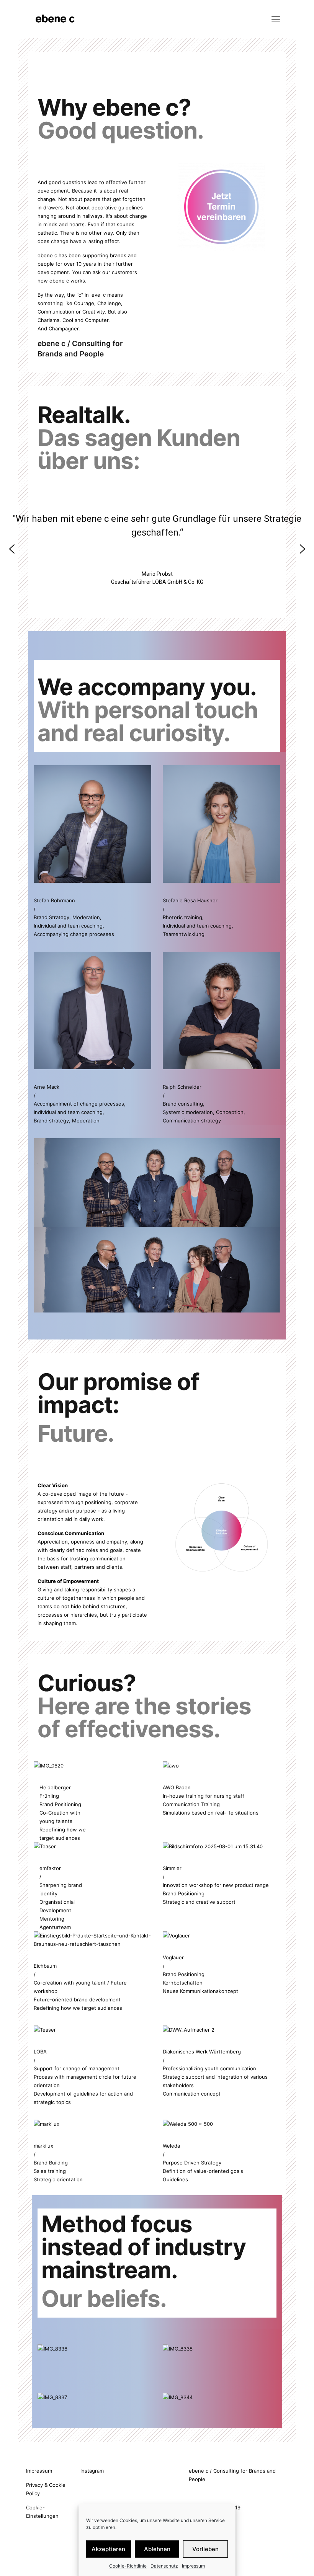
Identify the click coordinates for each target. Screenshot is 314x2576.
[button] (12, 549)
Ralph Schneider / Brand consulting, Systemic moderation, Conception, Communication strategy (204, 1104)
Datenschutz (164, 2566)
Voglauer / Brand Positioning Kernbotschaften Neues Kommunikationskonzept (200, 1974)
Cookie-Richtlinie (128, 2566)
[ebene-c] (56, 19)
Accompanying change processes (74, 934)
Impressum (193, 2566)
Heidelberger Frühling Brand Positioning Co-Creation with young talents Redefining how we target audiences (63, 1813)
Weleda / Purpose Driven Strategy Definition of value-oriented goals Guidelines (203, 2163)
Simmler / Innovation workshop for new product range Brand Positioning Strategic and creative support (216, 1885)
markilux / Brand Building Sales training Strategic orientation (58, 2163)
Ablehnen (157, 2549)
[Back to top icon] (277, 2560)
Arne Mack (47, 1087)
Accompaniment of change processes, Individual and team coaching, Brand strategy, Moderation (80, 1112)
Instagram (92, 2471)
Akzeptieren (108, 2549)
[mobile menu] (276, 19)
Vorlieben (205, 2549)
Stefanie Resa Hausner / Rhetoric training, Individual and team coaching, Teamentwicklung (198, 917)
